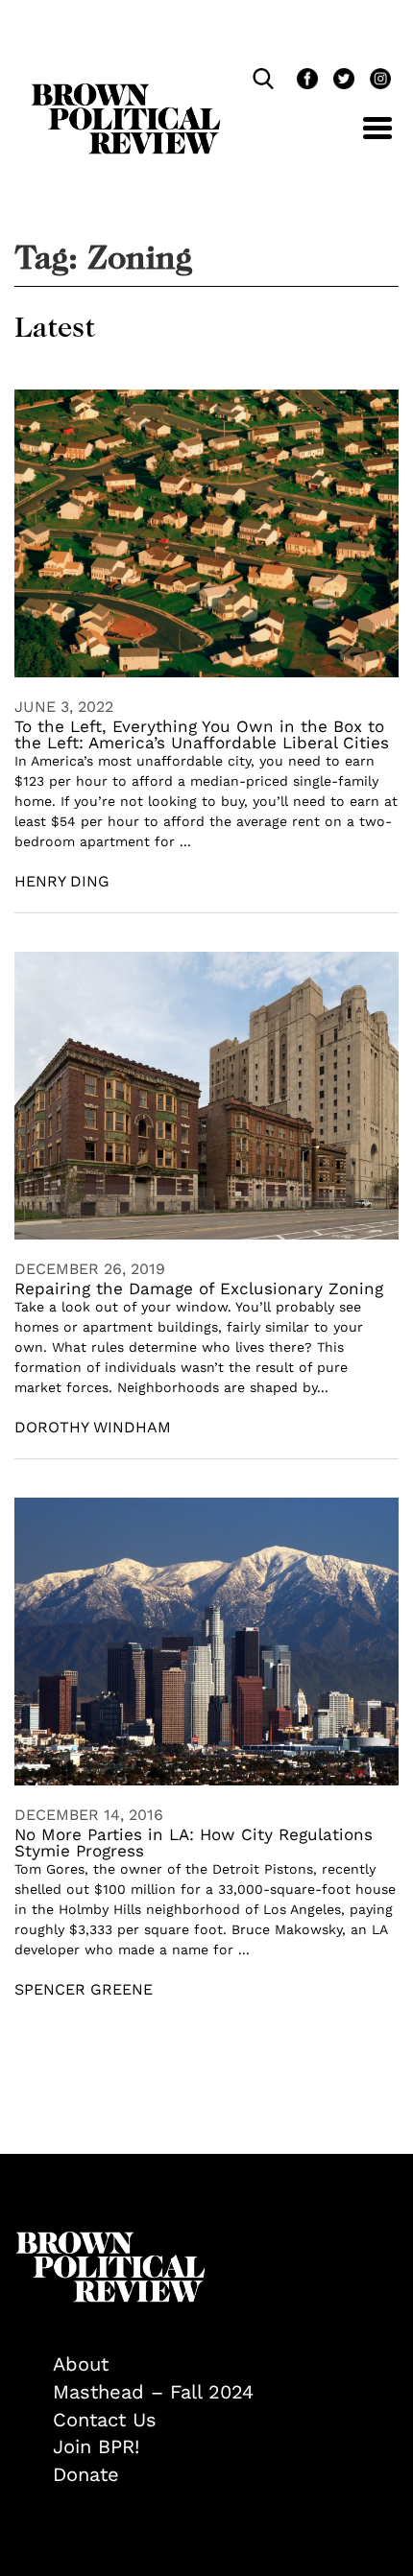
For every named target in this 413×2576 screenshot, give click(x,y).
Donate (86, 2474)
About (81, 2364)
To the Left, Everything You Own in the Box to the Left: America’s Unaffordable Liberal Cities (202, 734)
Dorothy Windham (93, 1427)
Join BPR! (96, 2446)
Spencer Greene (84, 1989)
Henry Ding (62, 881)
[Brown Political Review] (126, 92)
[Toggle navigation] (363, 139)
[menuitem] (226, 2364)
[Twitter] (342, 81)
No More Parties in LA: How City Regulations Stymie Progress (194, 1843)
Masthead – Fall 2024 (153, 2392)
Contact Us (105, 2420)
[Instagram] (376, 81)
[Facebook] (305, 81)
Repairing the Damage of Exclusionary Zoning (199, 1288)
